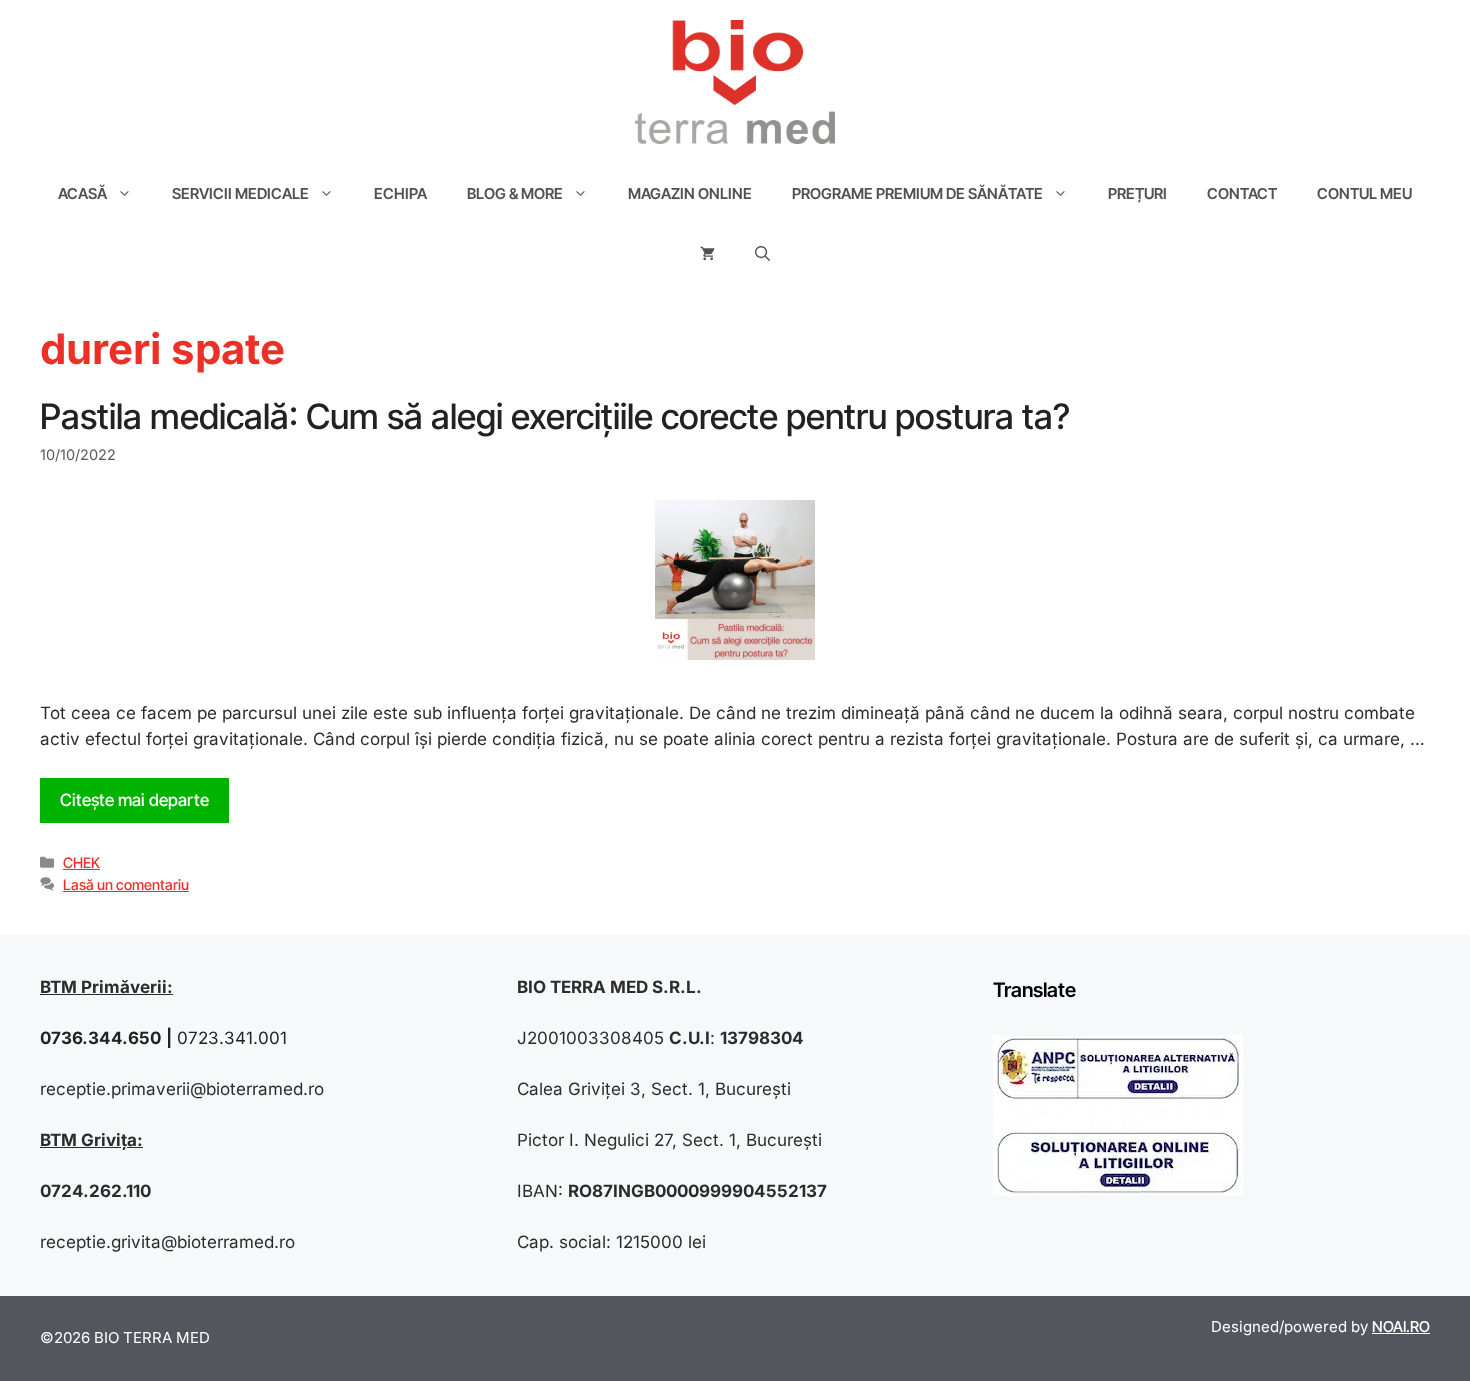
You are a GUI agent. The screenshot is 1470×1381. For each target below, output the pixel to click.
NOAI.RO (1401, 1326)
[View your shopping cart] (707, 254)
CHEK (81, 862)
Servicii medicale (240, 193)
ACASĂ (82, 193)
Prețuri (1137, 193)
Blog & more (515, 193)
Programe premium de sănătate (917, 193)
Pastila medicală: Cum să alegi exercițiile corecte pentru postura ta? (555, 416)
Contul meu (1364, 193)
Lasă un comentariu (126, 884)
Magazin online (690, 193)
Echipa (400, 193)
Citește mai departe (134, 800)
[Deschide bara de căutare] (762, 254)
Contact (1242, 193)
